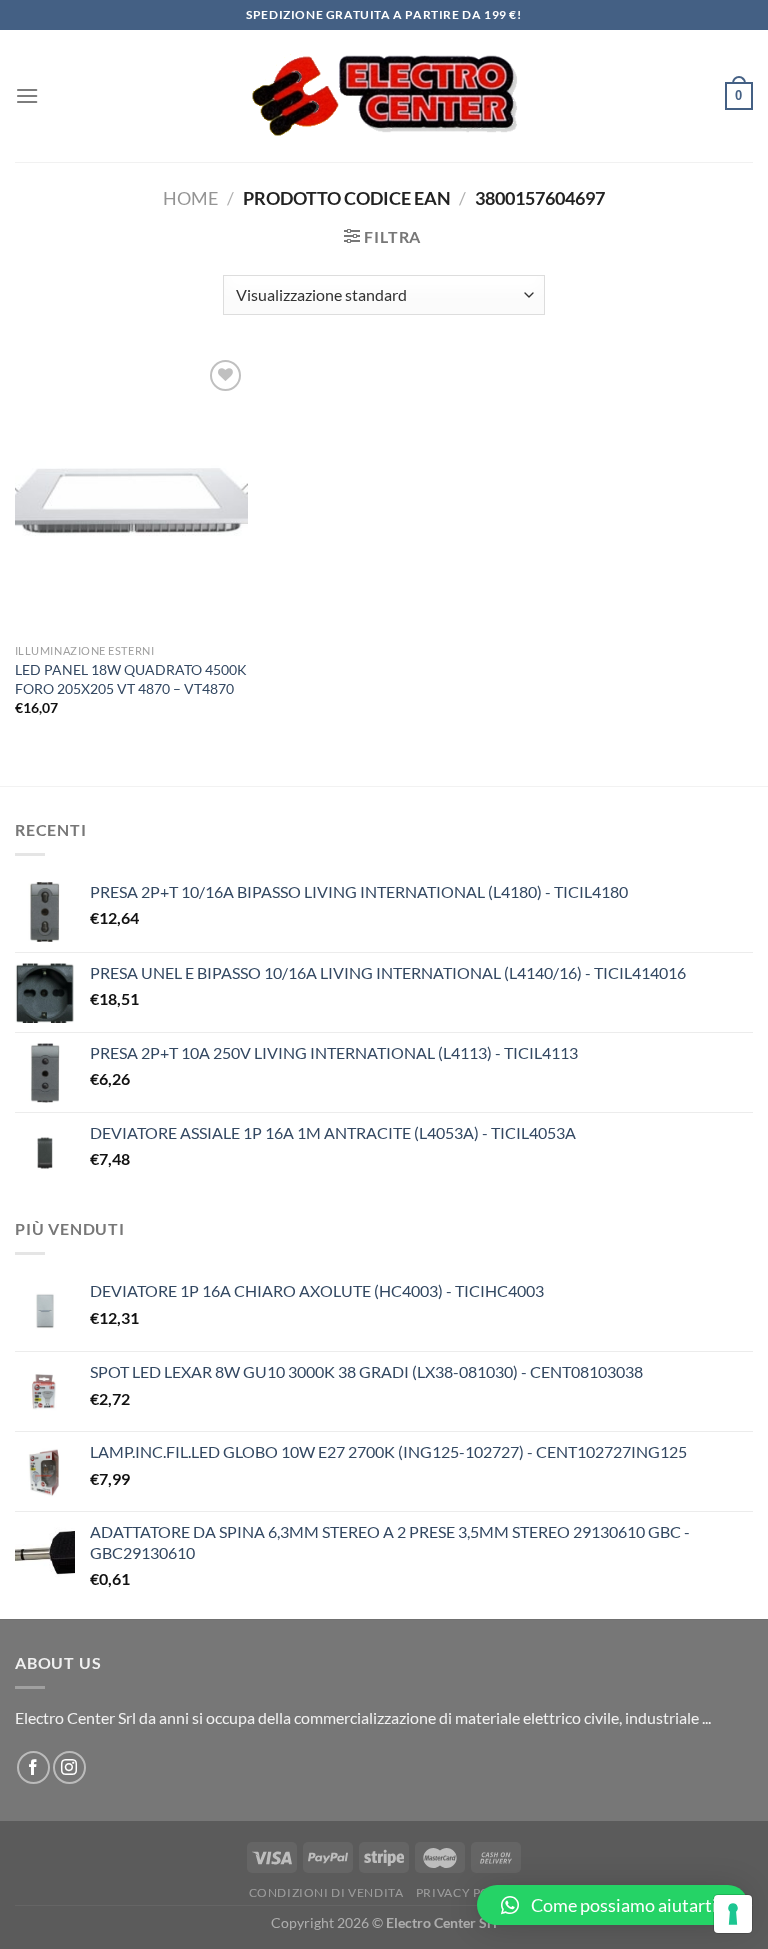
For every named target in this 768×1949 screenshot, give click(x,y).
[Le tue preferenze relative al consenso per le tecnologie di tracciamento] (733, 1914)
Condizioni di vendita (326, 1892)
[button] (612, 1905)
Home (190, 198)
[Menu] (27, 95)
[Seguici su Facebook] (33, 1767)
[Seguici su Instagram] (69, 1767)
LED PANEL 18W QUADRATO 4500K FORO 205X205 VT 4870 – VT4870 (131, 679)
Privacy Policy (468, 1892)
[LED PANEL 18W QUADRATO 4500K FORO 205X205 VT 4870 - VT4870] (131, 494)
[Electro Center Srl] (384, 96)
